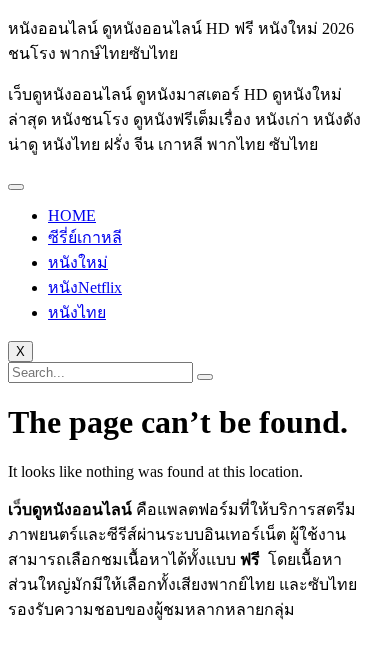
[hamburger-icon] (16, 187)
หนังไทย (77, 312)
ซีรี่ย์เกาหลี (85, 237)
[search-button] (205, 377)
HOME (72, 215)
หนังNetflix (85, 287)
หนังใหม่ (78, 262)
